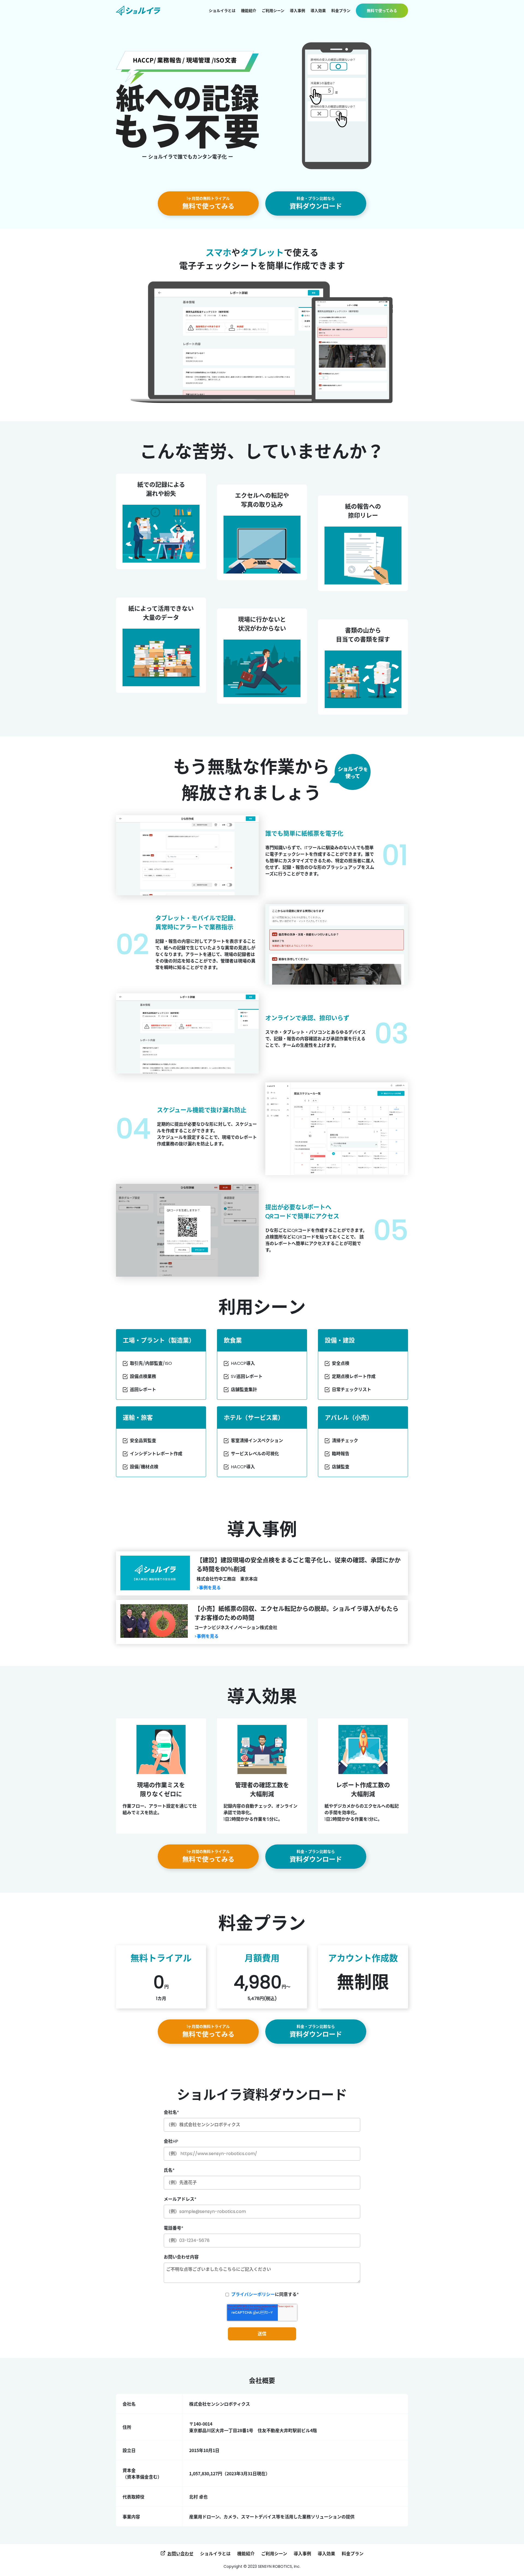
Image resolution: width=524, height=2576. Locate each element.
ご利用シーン (274, 2554)
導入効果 (326, 2554)
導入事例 (302, 2554)
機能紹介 (246, 2554)
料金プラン (353, 2554)
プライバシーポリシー (253, 2294)
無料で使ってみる (208, 203)
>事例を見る (209, 1588)
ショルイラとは (215, 2554)
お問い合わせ (180, 2554)
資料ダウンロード (316, 203)
